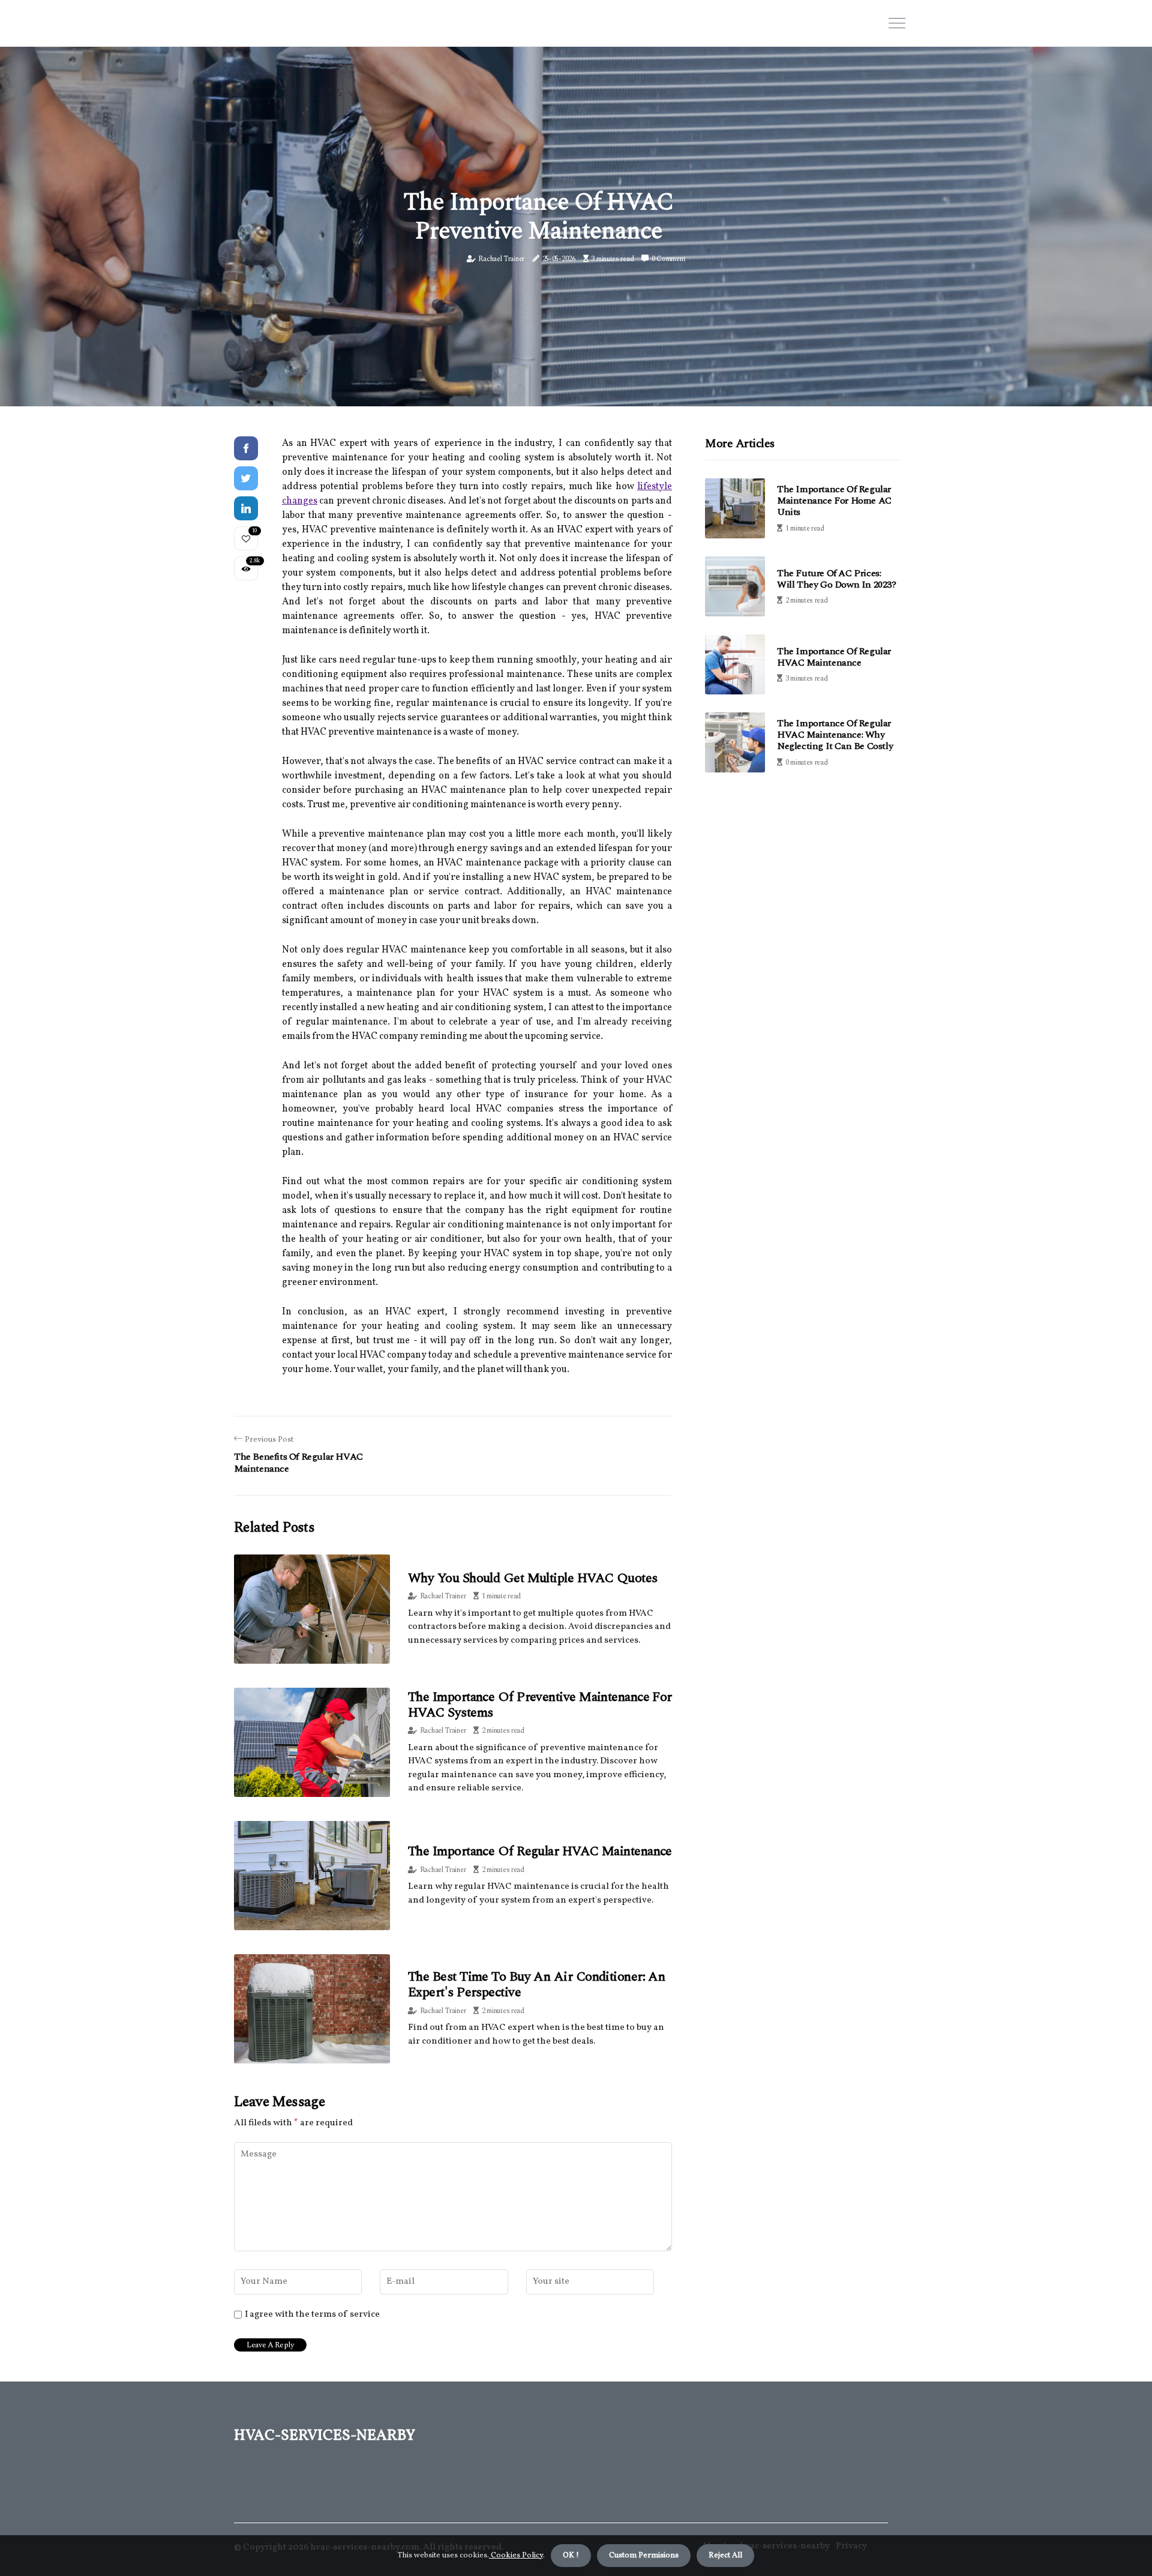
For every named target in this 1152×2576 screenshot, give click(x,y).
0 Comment (668, 259)
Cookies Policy (516, 2556)
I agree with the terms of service (312, 2315)
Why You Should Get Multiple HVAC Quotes (533, 1578)
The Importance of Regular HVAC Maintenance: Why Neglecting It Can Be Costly (835, 735)
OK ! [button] (571, 2556)
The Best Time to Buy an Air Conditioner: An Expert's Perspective (536, 1985)
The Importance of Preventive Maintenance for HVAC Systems (540, 1705)
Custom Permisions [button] (644, 2556)
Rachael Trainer (501, 259)
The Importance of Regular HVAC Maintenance (540, 1851)
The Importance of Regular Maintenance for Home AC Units (834, 501)
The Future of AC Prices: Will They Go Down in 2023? (837, 579)
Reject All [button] (725, 2556)
